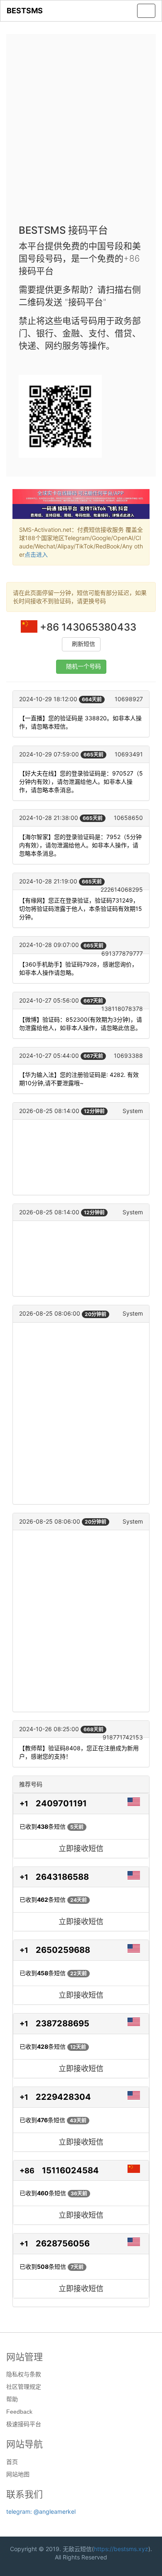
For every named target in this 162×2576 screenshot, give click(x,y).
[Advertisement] (81, 132)
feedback (19, 2412)
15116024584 (70, 2170)
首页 (12, 2462)
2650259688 (63, 1950)
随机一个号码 (83, 667)
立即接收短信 (81, 1848)
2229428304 (63, 2097)
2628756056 (63, 2243)
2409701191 (61, 1803)
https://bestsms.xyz (121, 2549)
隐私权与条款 (24, 2374)
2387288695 (63, 2023)
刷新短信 (83, 644)
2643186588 (62, 1877)
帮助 (12, 2399)
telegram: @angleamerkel (41, 2511)
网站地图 (18, 2474)
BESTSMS (25, 11)
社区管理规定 (24, 2387)
